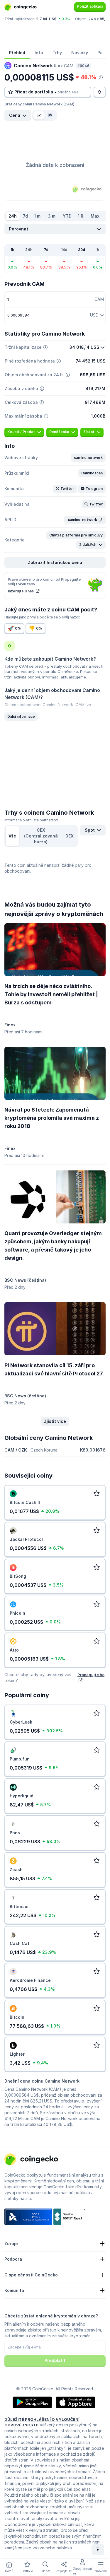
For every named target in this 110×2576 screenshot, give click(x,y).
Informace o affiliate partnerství (31, 820)
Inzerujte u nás (21, 591)
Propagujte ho (91, 1675)
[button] (88, 458)
